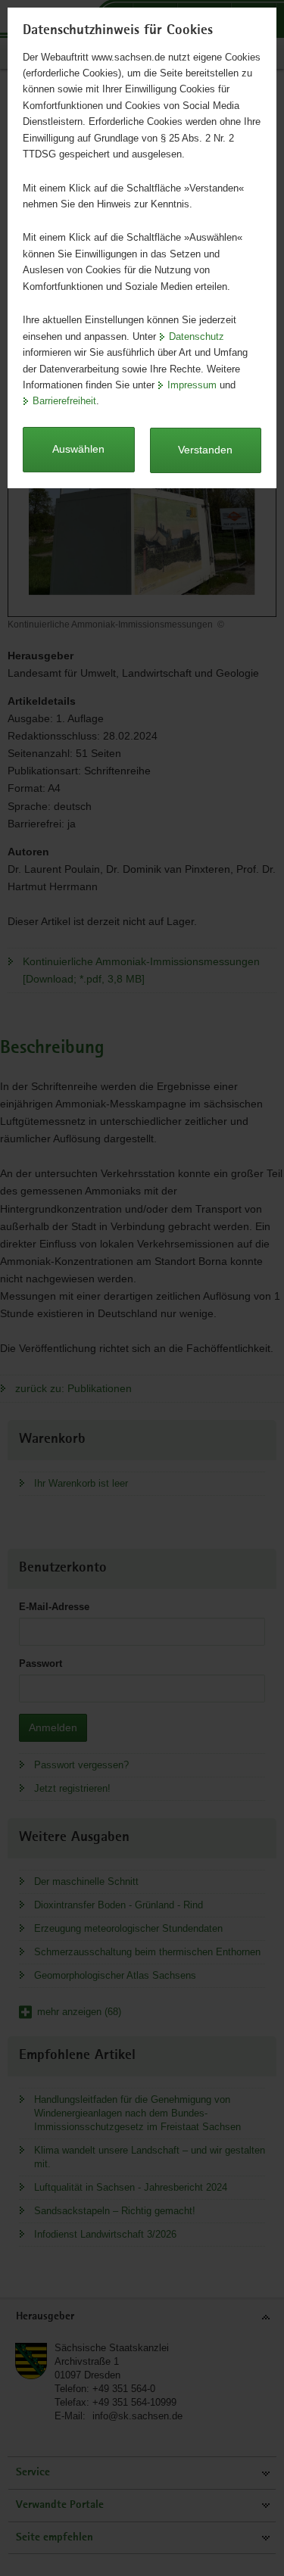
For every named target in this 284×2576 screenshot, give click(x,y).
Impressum (192, 385)
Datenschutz (197, 336)
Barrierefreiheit (64, 401)
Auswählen (78, 449)
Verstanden (205, 450)
